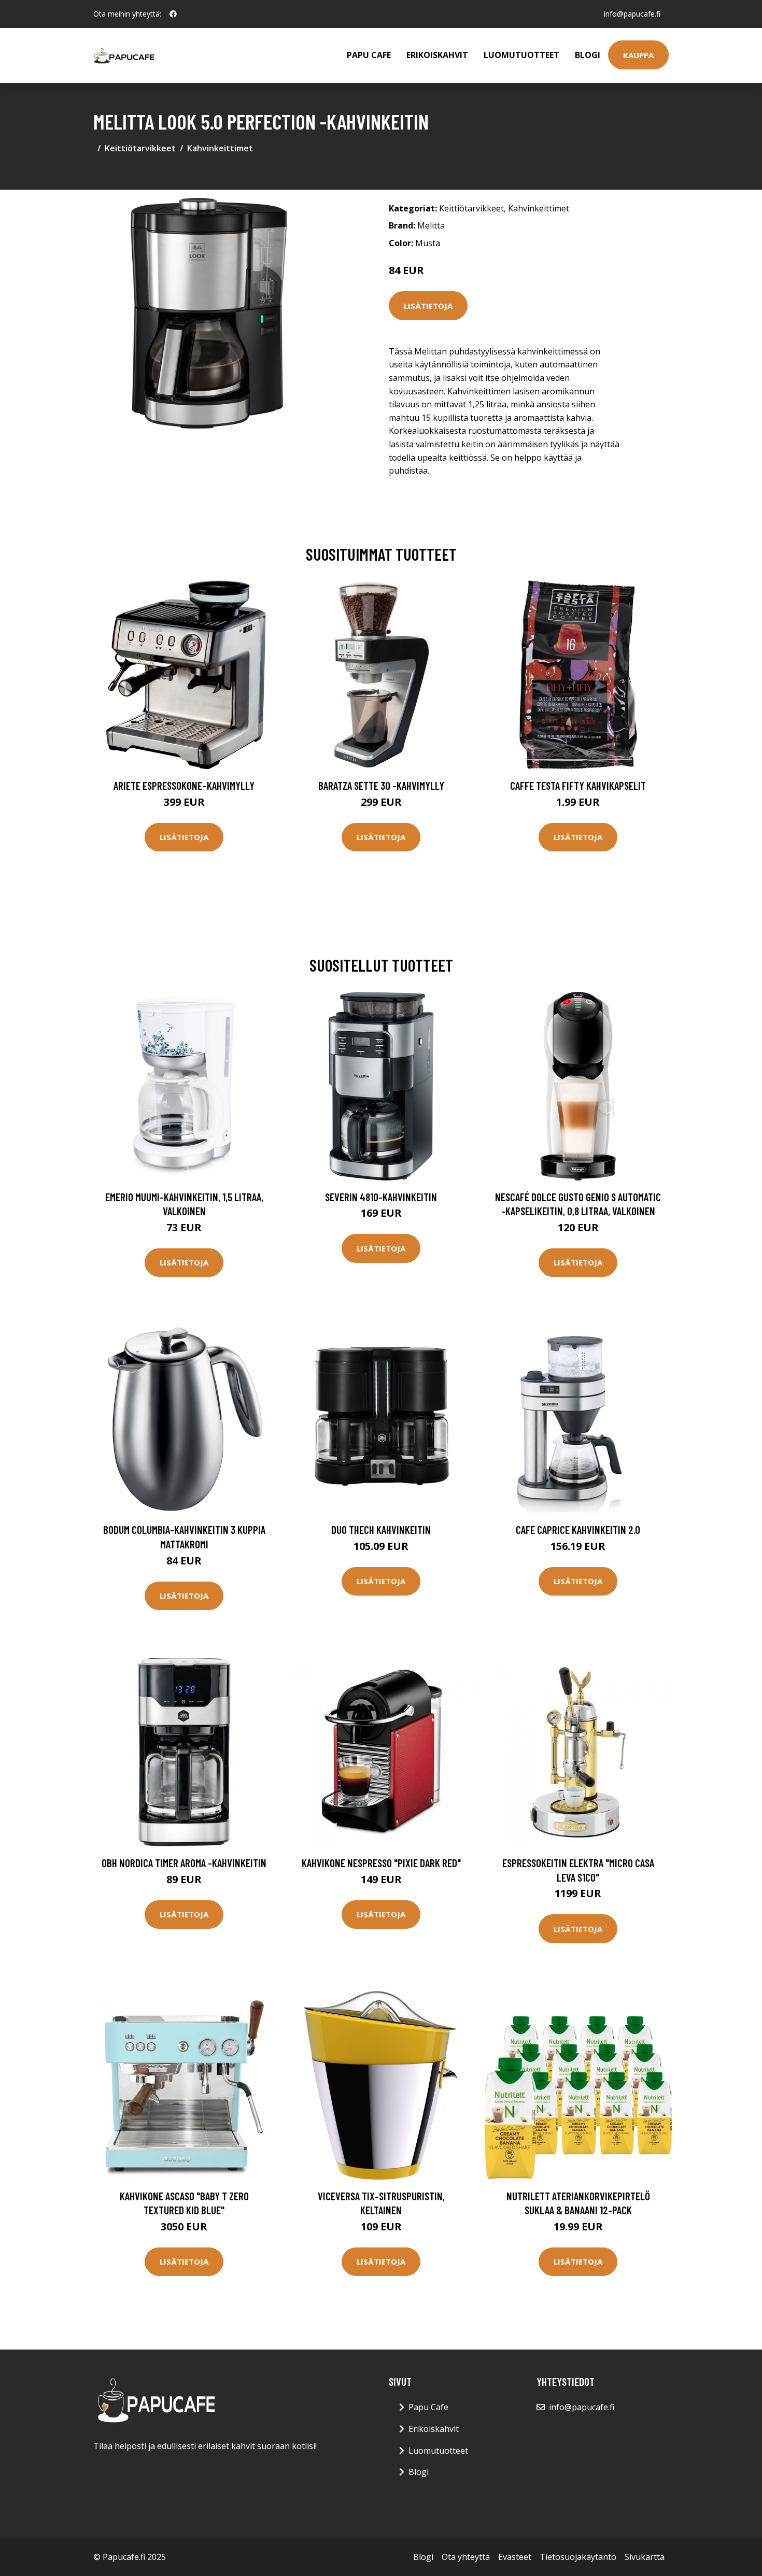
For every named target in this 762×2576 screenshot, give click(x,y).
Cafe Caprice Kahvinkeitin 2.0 (578, 1529)
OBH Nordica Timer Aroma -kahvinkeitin (184, 1863)
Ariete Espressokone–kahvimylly (184, 785)
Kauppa (638, 55)
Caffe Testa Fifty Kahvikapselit (578, 785)
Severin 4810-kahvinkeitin (381, 1197)
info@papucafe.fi (632, 14)
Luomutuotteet (521, 55)
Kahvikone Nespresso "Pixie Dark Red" (381, 1863)
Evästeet (515, 2557)
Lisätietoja (428, 306)
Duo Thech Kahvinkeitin (381, 1529)
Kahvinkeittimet (220, 148)
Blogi (588, 55)
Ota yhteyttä (466, 2557)
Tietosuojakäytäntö (578, 2557)
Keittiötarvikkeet (140, 148)
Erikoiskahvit (437, 55)
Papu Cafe (369, 55)
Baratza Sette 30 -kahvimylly (381, 785)
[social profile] (173, 14)
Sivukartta (645, 2557)
